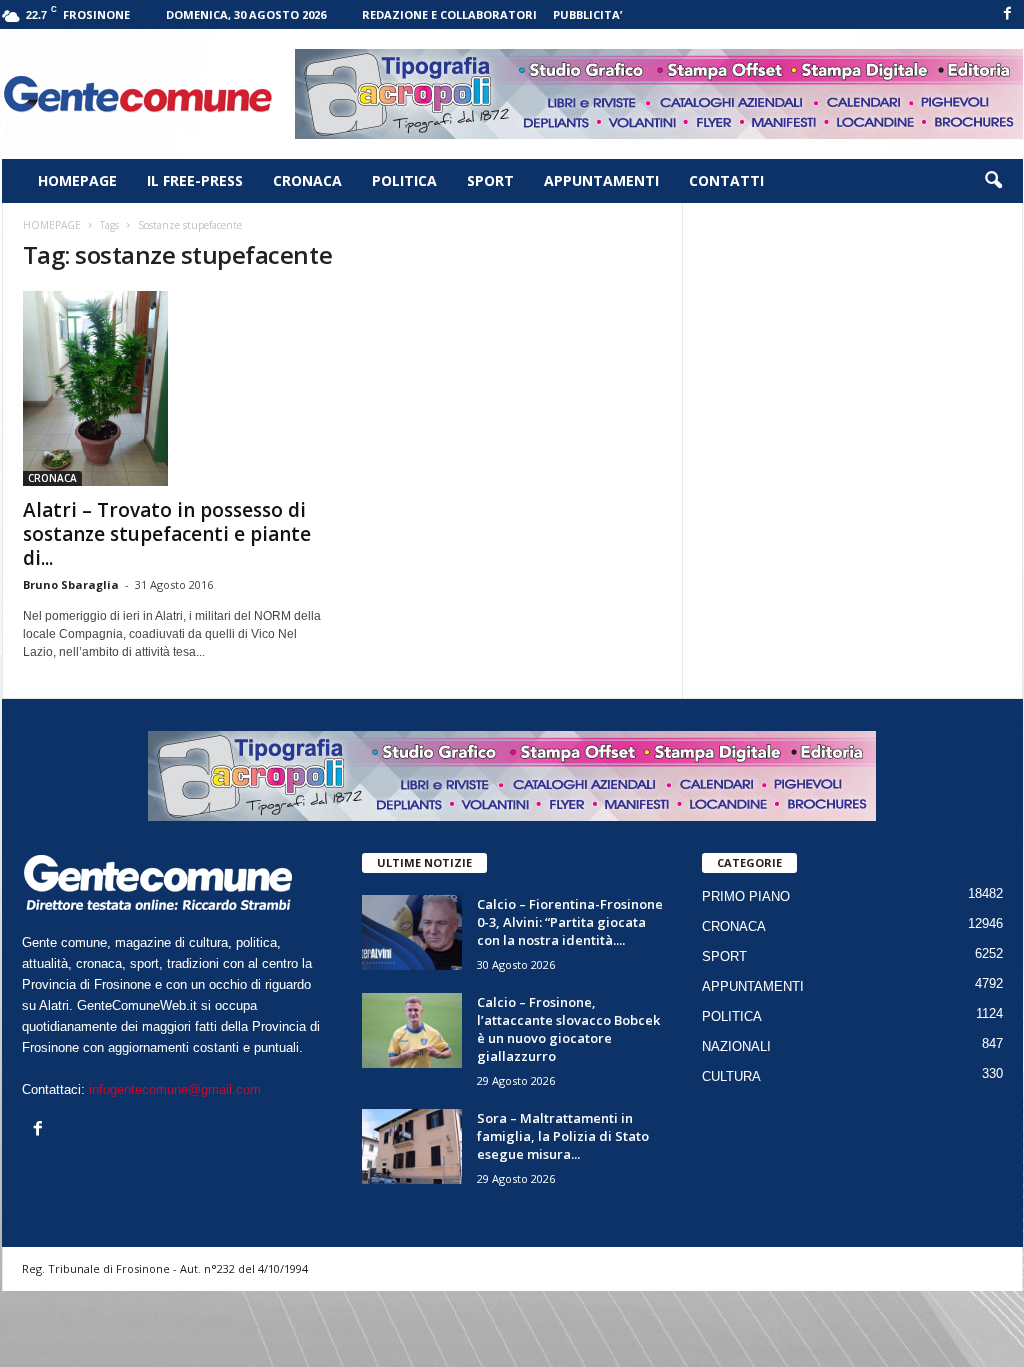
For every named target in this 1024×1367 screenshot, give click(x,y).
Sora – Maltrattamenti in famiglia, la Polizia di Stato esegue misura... (563, 1136)
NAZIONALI (736, 1046)
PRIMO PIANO (746, 896)
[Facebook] (1008, 14)
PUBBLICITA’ (587, 14)
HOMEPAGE (77, 180)
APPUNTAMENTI (601, 180)
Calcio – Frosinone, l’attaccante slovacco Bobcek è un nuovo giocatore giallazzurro (568, 1029)
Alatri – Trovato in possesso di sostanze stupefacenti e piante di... (167, 534)
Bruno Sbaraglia (71, 584)
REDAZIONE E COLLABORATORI (449, 14)
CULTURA (731, 1076)
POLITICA (404, 180)
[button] (993, 181)
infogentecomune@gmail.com (175, 1089)
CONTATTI (726, 180)
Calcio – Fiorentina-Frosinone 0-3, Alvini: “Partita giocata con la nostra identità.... (570, 922)
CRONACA (307, 180)
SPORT (490, 180)
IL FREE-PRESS (195, 180)
